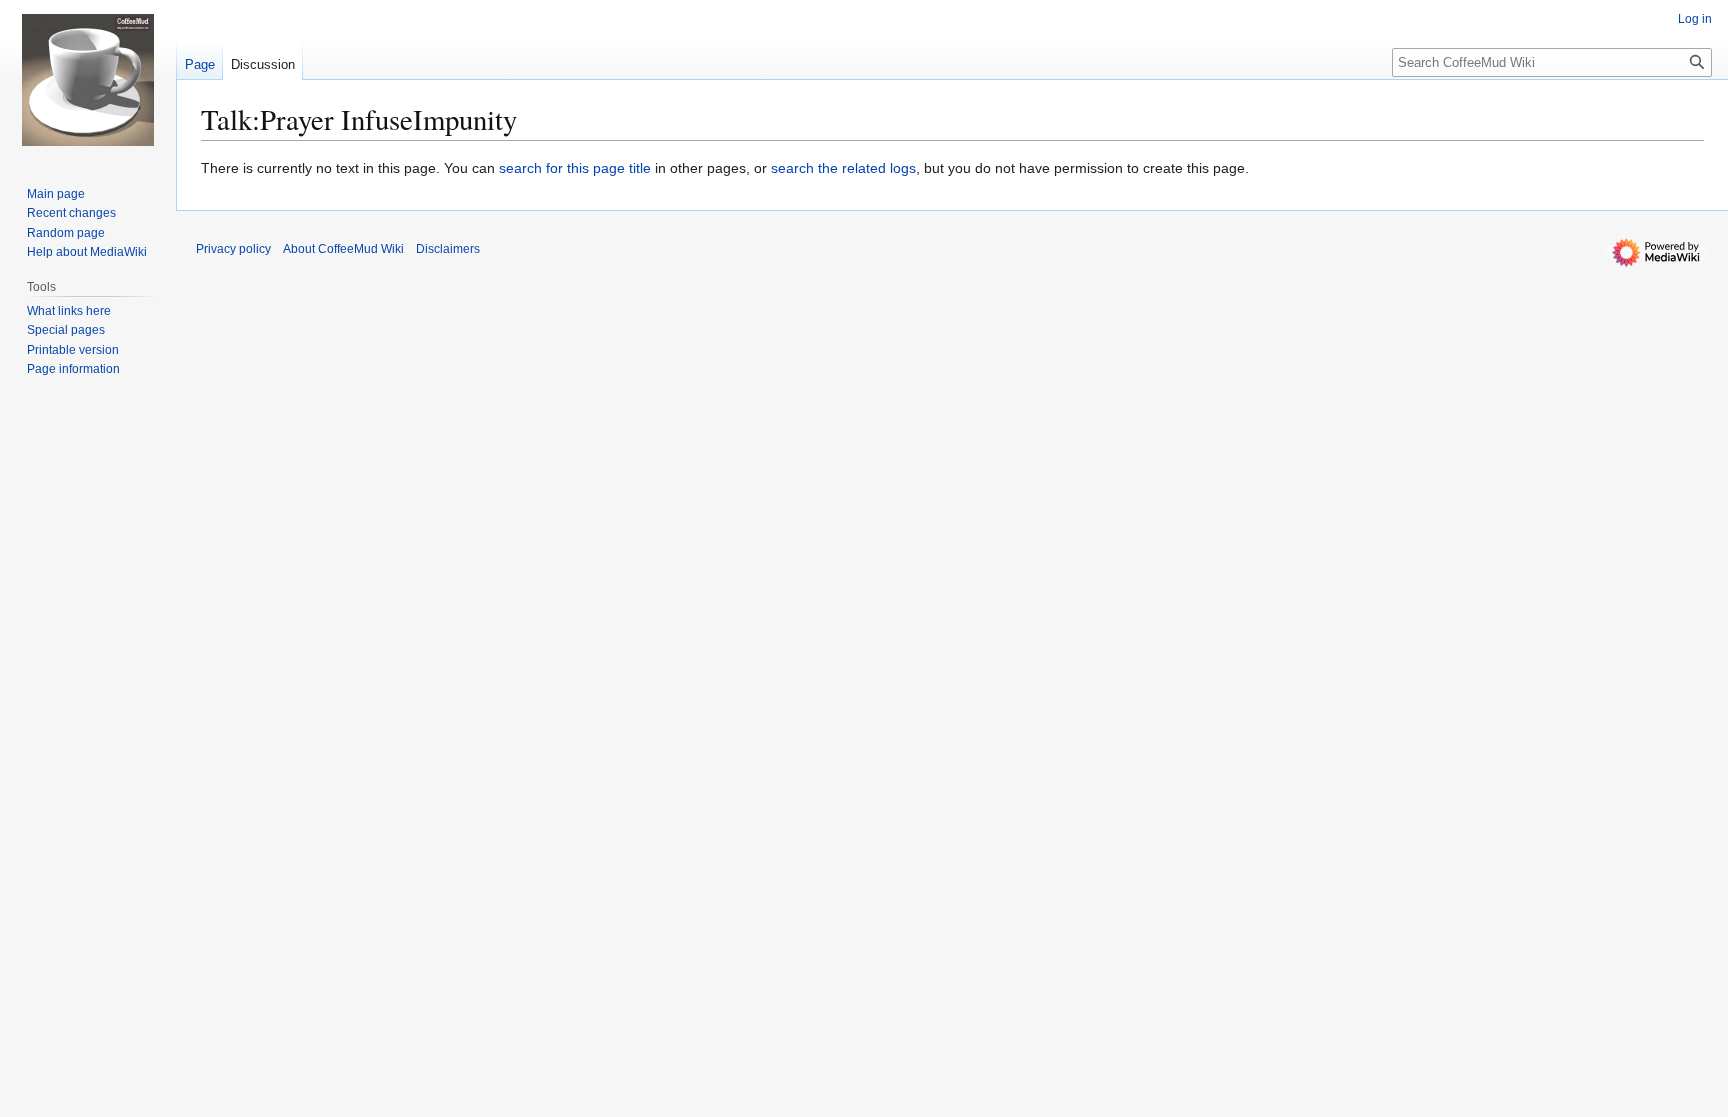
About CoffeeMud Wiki (343, 249)
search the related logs (843, 168)
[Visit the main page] (88, 80)
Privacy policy (233, 249)
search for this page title (575, 168)
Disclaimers (448, 249)
